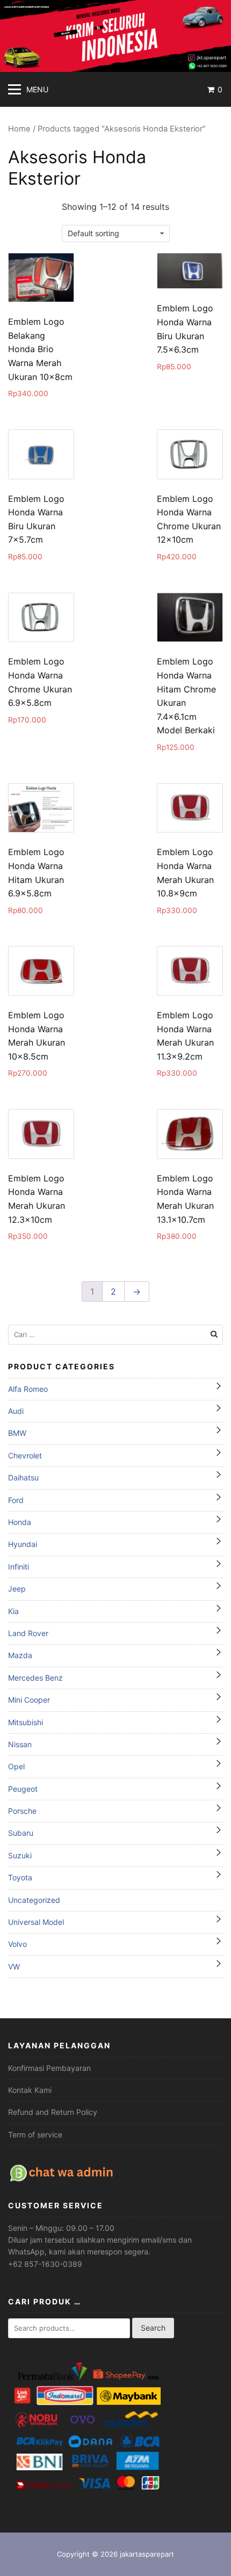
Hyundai (23, 1544)
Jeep (17, 1589)
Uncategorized (34, 1900)
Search (153, 2328)
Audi (16, 1411)
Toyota (20, 1877)
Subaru (21, 1833)
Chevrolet (25, 1455)
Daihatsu (23, 1477)
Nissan (20, 1744)
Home (19, 129)
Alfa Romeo (28, 1389)
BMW (17, 1433)
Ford (16, 1500)
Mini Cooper (29, 1700)
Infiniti (19, 1567)
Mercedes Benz (35, 1678)
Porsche (22, 1811)
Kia (13, 1611)
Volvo (17, 1944)
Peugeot (23, 1789)
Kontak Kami (30, 2090)
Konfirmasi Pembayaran (49, 2068)
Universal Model (36, 1922)
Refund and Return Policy (53, 2112)
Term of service (35, 2134)
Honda (20, 1522)
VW (14, 1966)
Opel (16, 1766)
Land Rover (28, 1633)
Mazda (20, 1655)
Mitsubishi (26, 1722)
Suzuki (20, 1855)
